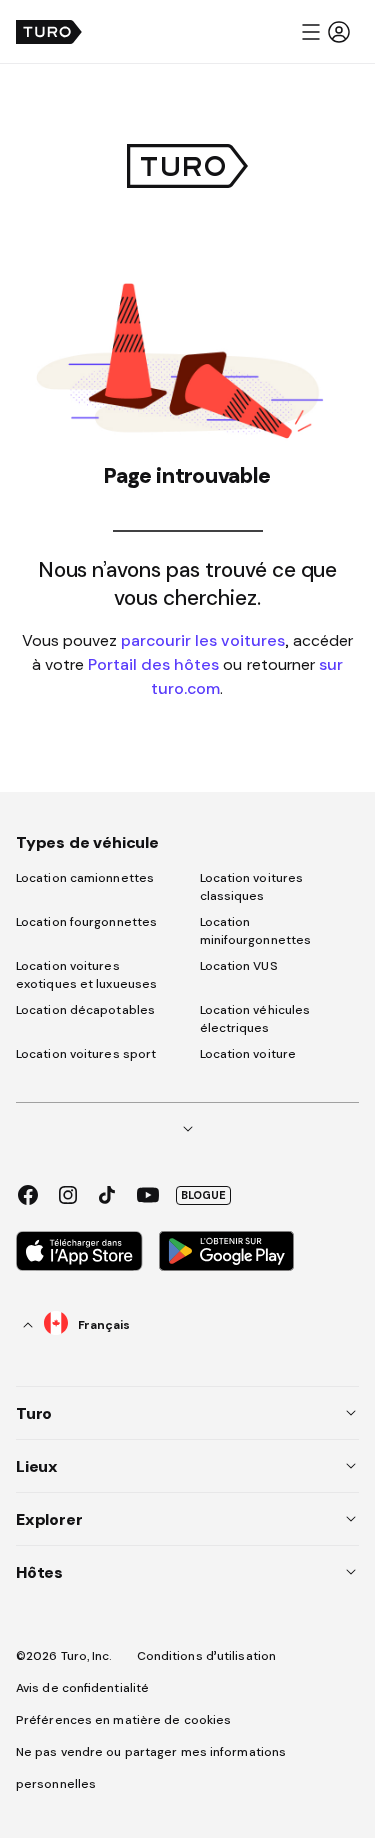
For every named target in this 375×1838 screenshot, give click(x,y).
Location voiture (248, 1054)
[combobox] (77, 1324)
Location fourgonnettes (86, 922)
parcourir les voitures (203, 640)
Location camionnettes (85, 878)
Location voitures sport (86, 1054)
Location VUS (239, 966)
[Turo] (49, 32)
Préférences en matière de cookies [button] (123, 1720)
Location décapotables (85, 1010)
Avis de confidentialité (82, 1688)
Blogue (203, 1195)
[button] (325, 32)
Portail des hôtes (153, 664)
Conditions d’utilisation (206, 1656)
